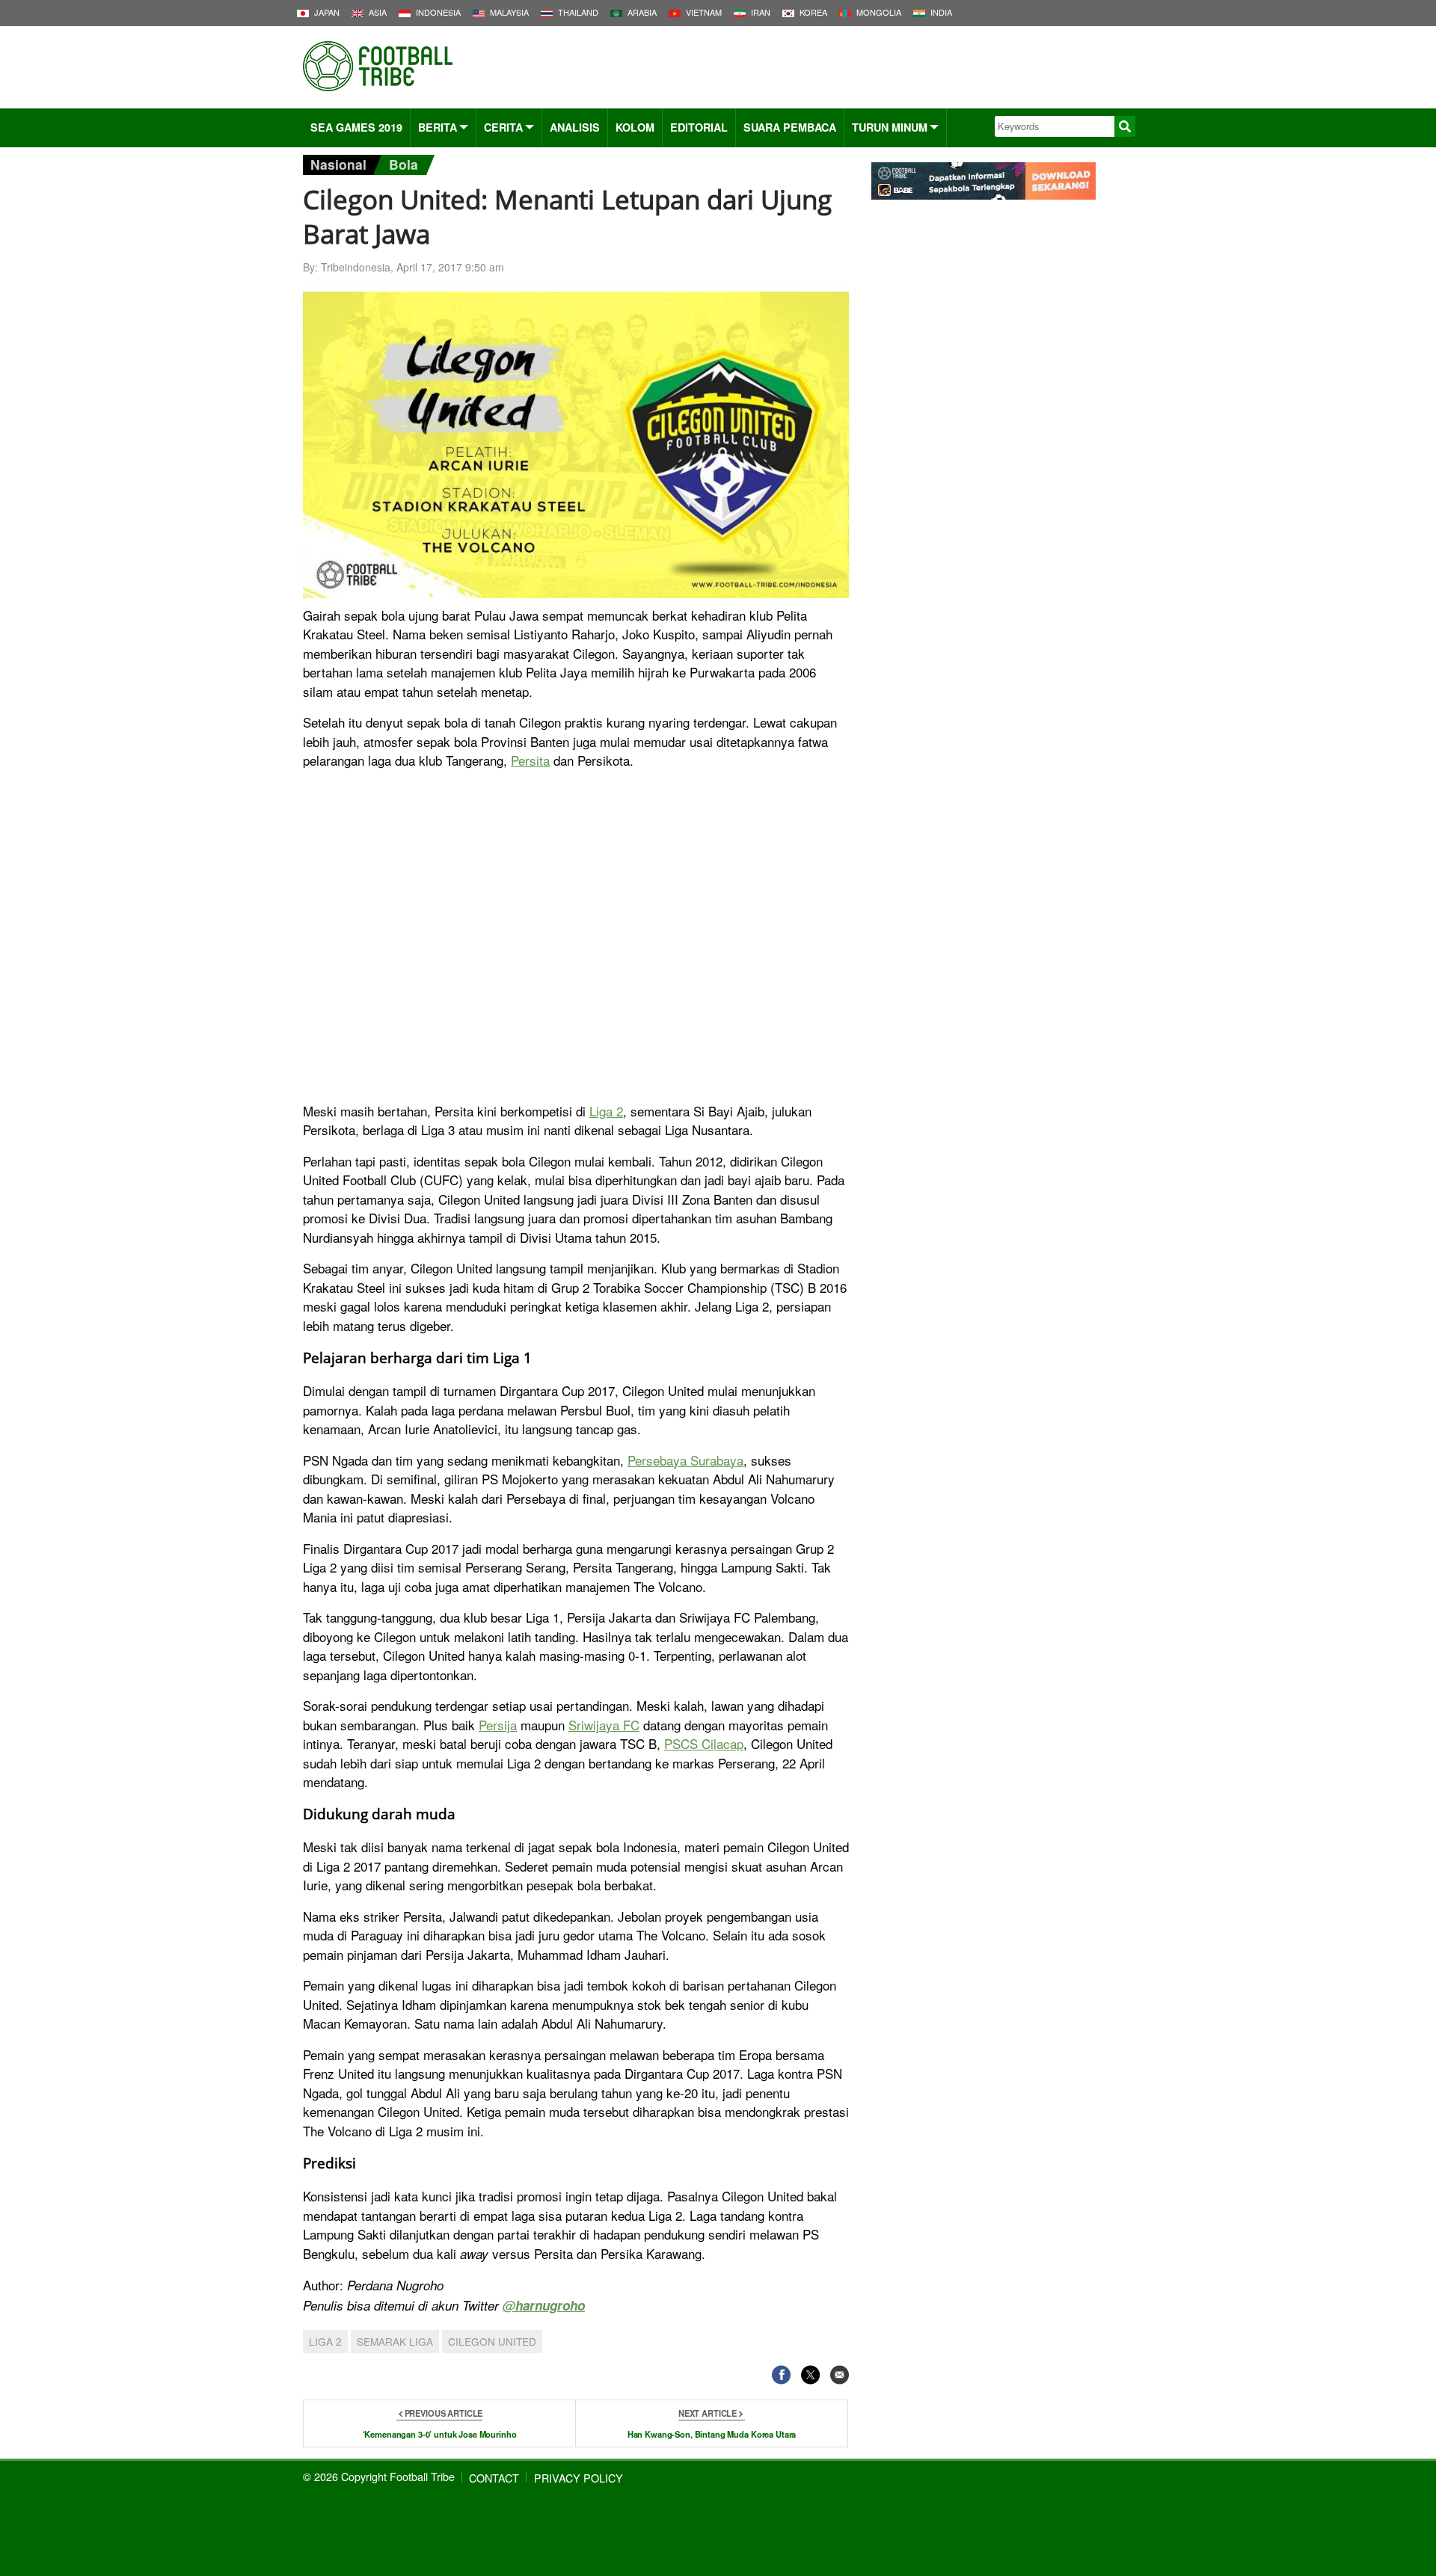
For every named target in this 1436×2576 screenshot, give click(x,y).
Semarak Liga (395, 2341)
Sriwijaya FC (604, 1725)
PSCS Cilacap (704, 1743)
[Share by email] (840, 2375)
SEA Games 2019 (356, 127)
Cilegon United (492, 2341)
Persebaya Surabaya (685, 1460)
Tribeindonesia (356, 267)
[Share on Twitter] (810, 2375)
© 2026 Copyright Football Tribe (379, 2476)
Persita (530, 760)
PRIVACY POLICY (579, 2478)
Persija (498, 1725)
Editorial (699, 127)
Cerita (503, 127)
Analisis (575, 127)
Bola (404, 164)
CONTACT (494, 2478)
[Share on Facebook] (781, 2375)
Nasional (338, 164)
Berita (438, 127)
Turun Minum (890, 127)
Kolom (635, 127)
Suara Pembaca (790, 127)
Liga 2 (606, 1111)
